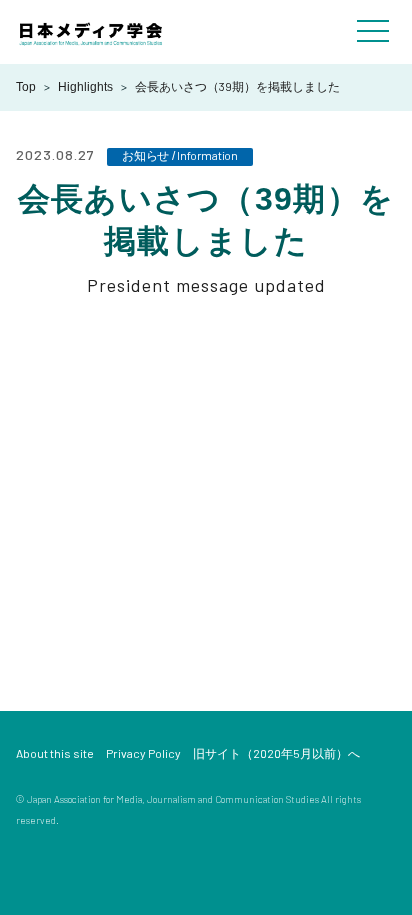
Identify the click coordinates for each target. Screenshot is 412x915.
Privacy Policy (143, 753)
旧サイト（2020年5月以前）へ (276, 753)
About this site (55, 753)
